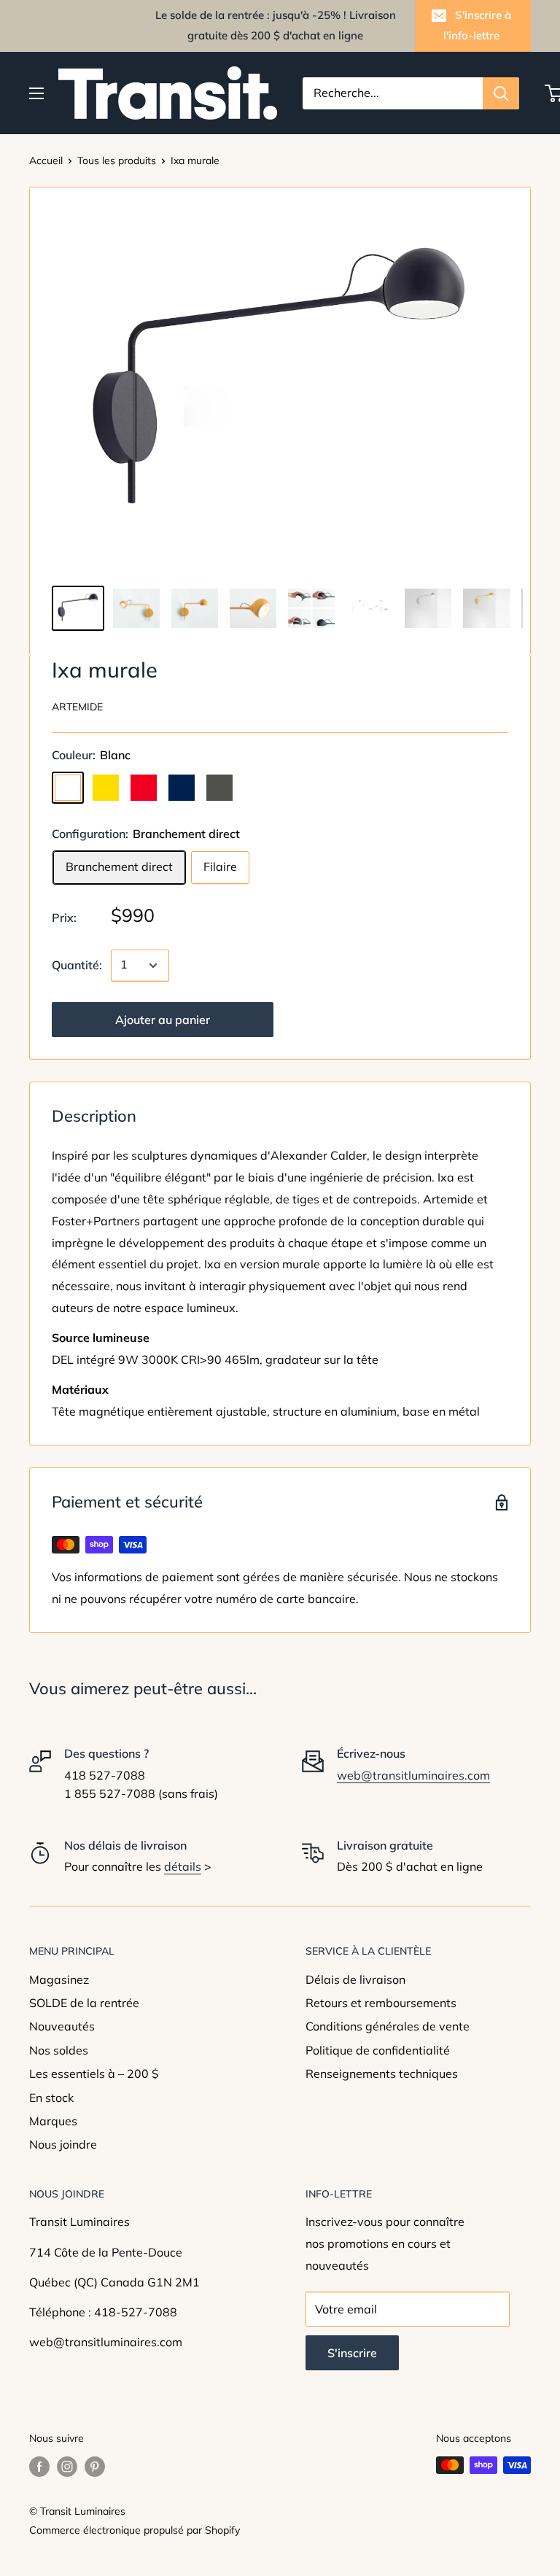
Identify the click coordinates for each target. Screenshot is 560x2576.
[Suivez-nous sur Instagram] (67, 2467)
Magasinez (59, 1979)
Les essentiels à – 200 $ (94, 2073)
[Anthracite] (219, 788)
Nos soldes (59, 2050)
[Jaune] (106, 788)
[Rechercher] (501, 93)
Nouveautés (62, 2026)
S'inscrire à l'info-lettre (477, 25)
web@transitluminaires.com (413, 1775)
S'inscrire (352, 2353)
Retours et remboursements (381, 2003)
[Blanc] (68, 788)
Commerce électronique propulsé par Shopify (135, 2530)
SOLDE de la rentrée (84, 2003)
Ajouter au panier (163, 1020)
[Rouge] (144, 788)
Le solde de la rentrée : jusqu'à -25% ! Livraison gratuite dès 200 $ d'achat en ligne (276, 25)
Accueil (46, 160)
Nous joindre (63, 2144)
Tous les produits (117, 160)
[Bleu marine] (182, 788)
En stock (51, 2098)
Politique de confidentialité (378, 2050)
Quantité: (77, 965)
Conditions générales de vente (388, 2026)
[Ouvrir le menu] (36, 93)
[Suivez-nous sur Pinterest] (95, 2467)
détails (183, 1866)
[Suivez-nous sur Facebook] (39, 2467)
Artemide (77, 707)
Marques (53, 2121)
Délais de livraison (355, 1979)
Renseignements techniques (382, 2073)
